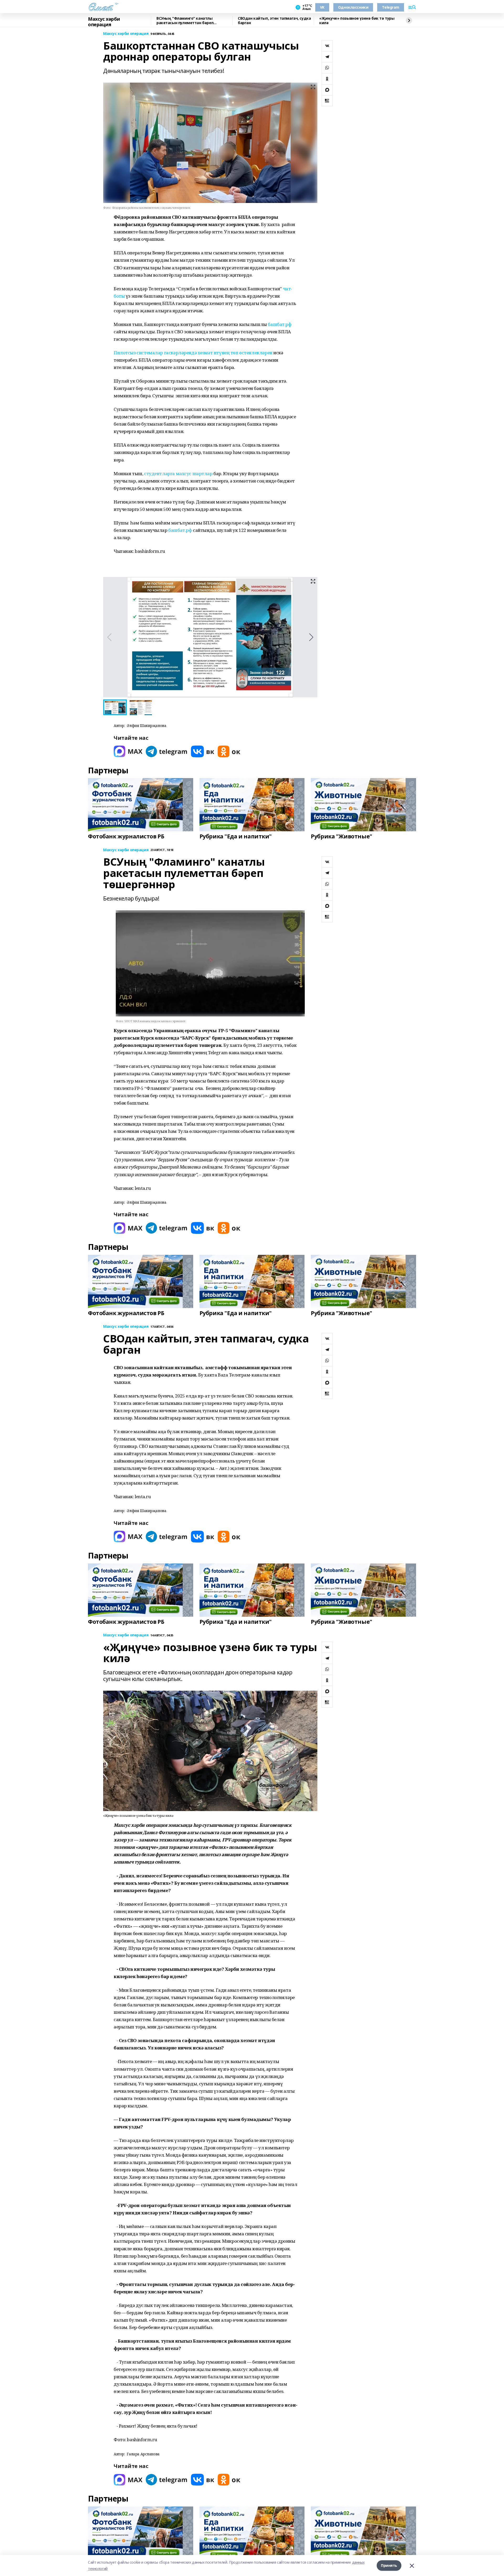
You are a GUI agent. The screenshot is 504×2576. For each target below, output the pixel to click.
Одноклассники (353, 7)
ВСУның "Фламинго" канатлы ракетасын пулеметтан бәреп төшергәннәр (185, 21)
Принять (389, 2565)
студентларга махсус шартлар (178, 473)
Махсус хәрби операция (104, 22)
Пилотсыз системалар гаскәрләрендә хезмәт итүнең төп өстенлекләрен (193, 353)
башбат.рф (280, 324)
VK (322, 7)
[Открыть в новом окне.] (128, 751)
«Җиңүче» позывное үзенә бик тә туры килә (357, 21)
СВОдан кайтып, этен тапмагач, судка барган (274, 21)
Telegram (391, 7)
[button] (311, 637)
